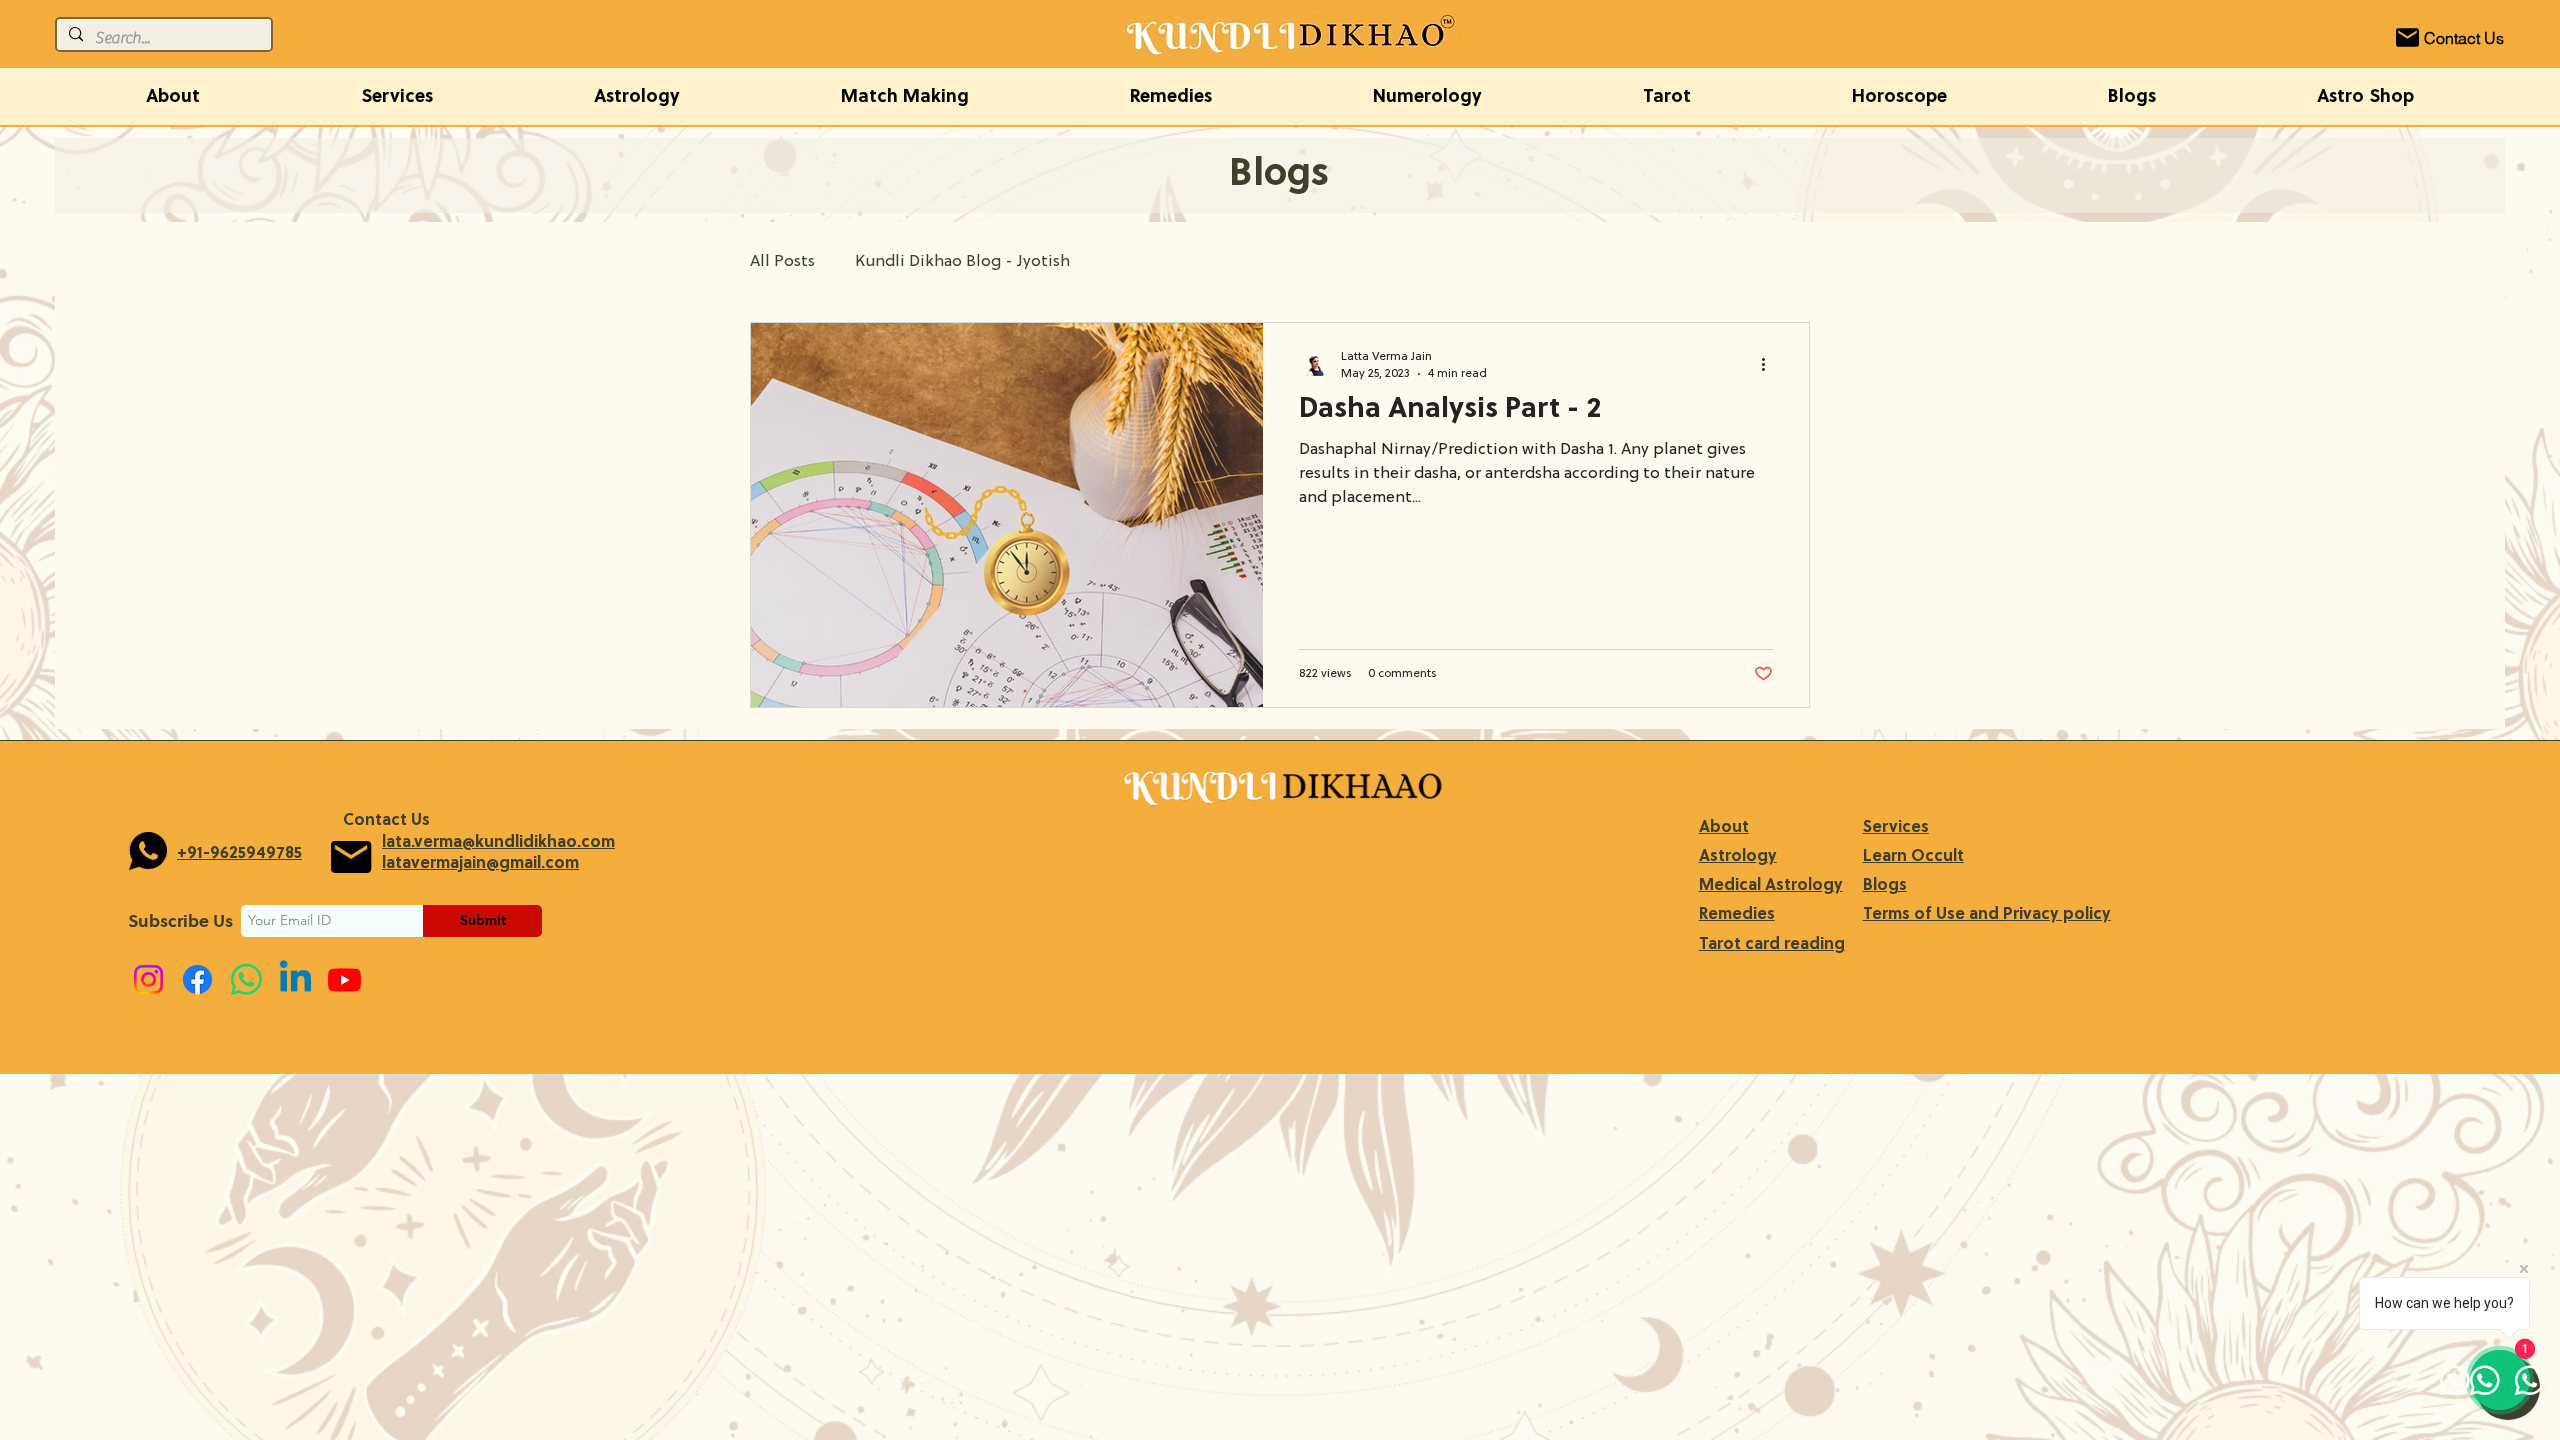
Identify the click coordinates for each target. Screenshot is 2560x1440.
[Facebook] (197, 979)
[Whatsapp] (246, 979)
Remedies (1737, 915)
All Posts (782, 262)
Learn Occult (1913, 857)
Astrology (1738, 857)
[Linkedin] (295, 979)
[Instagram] (148, 979)
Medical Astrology (1771, 886)
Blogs (1885, 886)
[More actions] (1770, 364)
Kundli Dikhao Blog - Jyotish (962, 262)
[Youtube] (344, 979)
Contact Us (386, 821)
